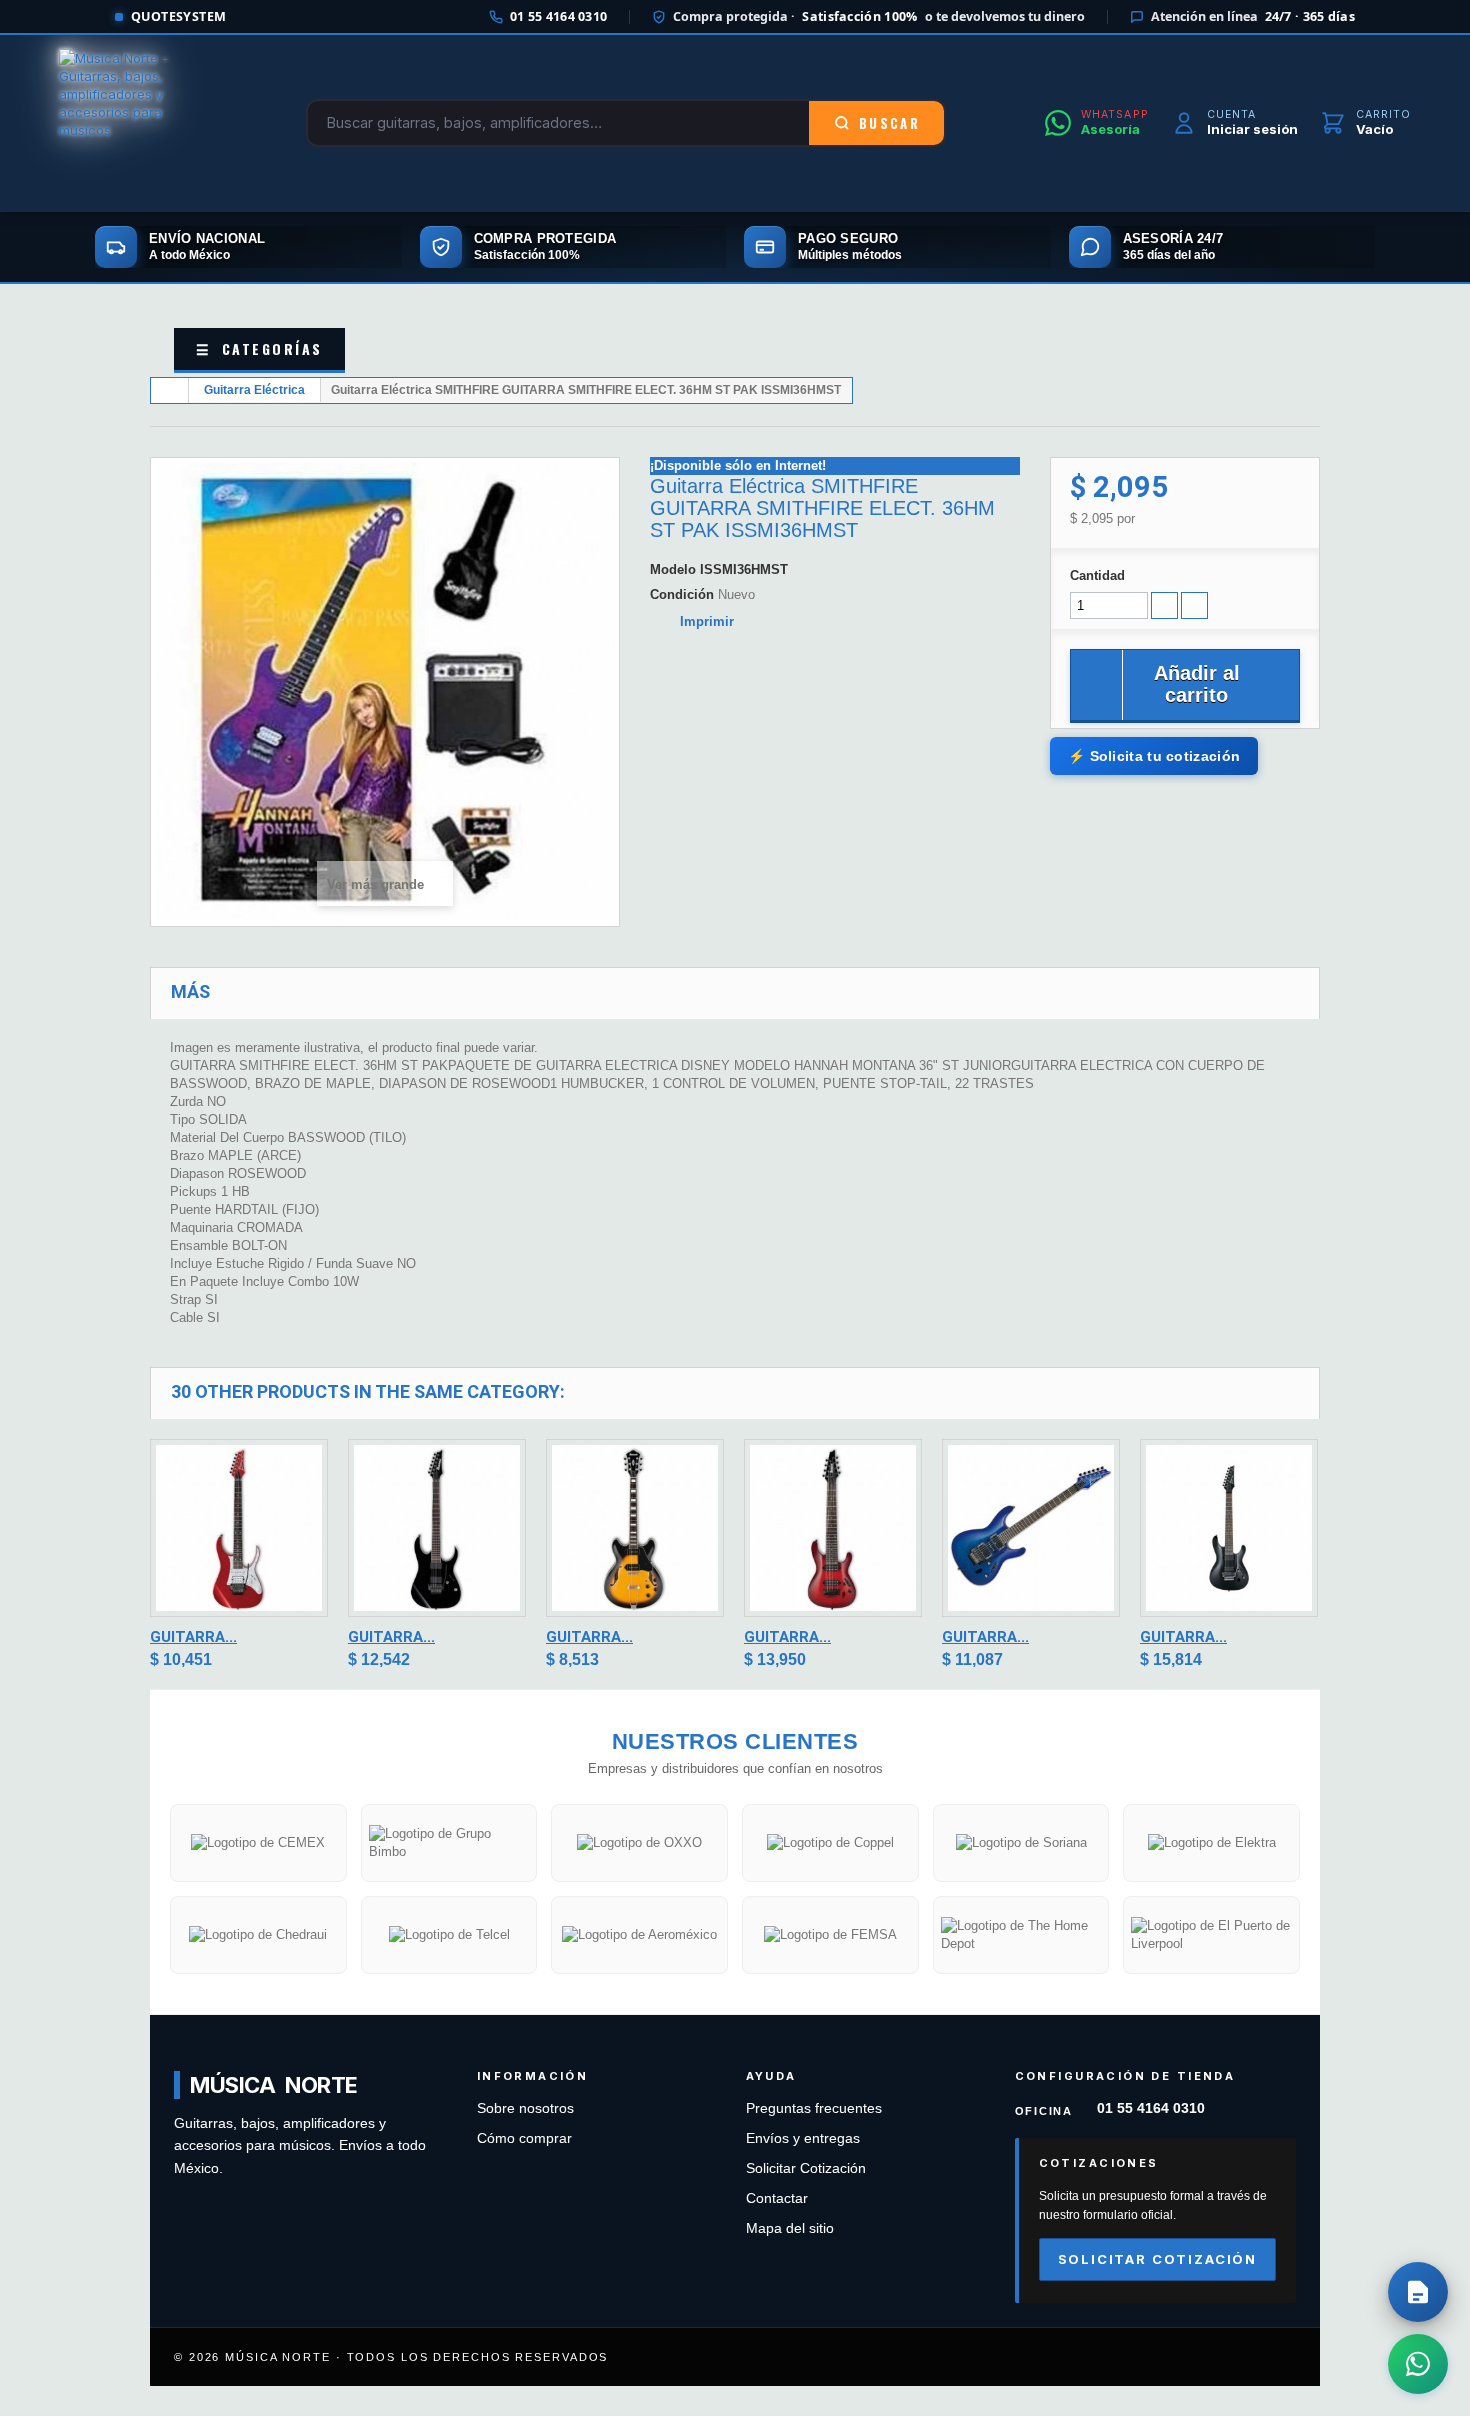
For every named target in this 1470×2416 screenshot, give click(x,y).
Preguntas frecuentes (814, 2108)
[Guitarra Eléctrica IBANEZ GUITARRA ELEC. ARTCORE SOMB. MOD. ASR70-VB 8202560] (635, 1528)
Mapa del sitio (790, 2228)
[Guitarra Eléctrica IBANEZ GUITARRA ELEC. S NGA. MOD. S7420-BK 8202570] (1229, 1528)
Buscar (889, 123)
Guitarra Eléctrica (254, 390)
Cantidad (1097, 575)
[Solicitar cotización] (1418, 2292)
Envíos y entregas (803, 2138)
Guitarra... (193, 1637)
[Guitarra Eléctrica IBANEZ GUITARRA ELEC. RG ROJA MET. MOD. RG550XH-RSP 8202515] (239, 1528)
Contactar (777, 2198)
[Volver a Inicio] (170, 390)
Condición (682, 594)
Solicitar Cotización (806, 2168)
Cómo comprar (524, 2138)
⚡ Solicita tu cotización (1154, 756)
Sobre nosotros (525, 2108)
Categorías (259, 348)
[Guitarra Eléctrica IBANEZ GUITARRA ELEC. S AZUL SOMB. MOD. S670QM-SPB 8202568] (1031, 1528)
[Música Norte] (133, 123)
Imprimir (707, 621)
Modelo (673, 569)
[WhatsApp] (1418, 2364)
